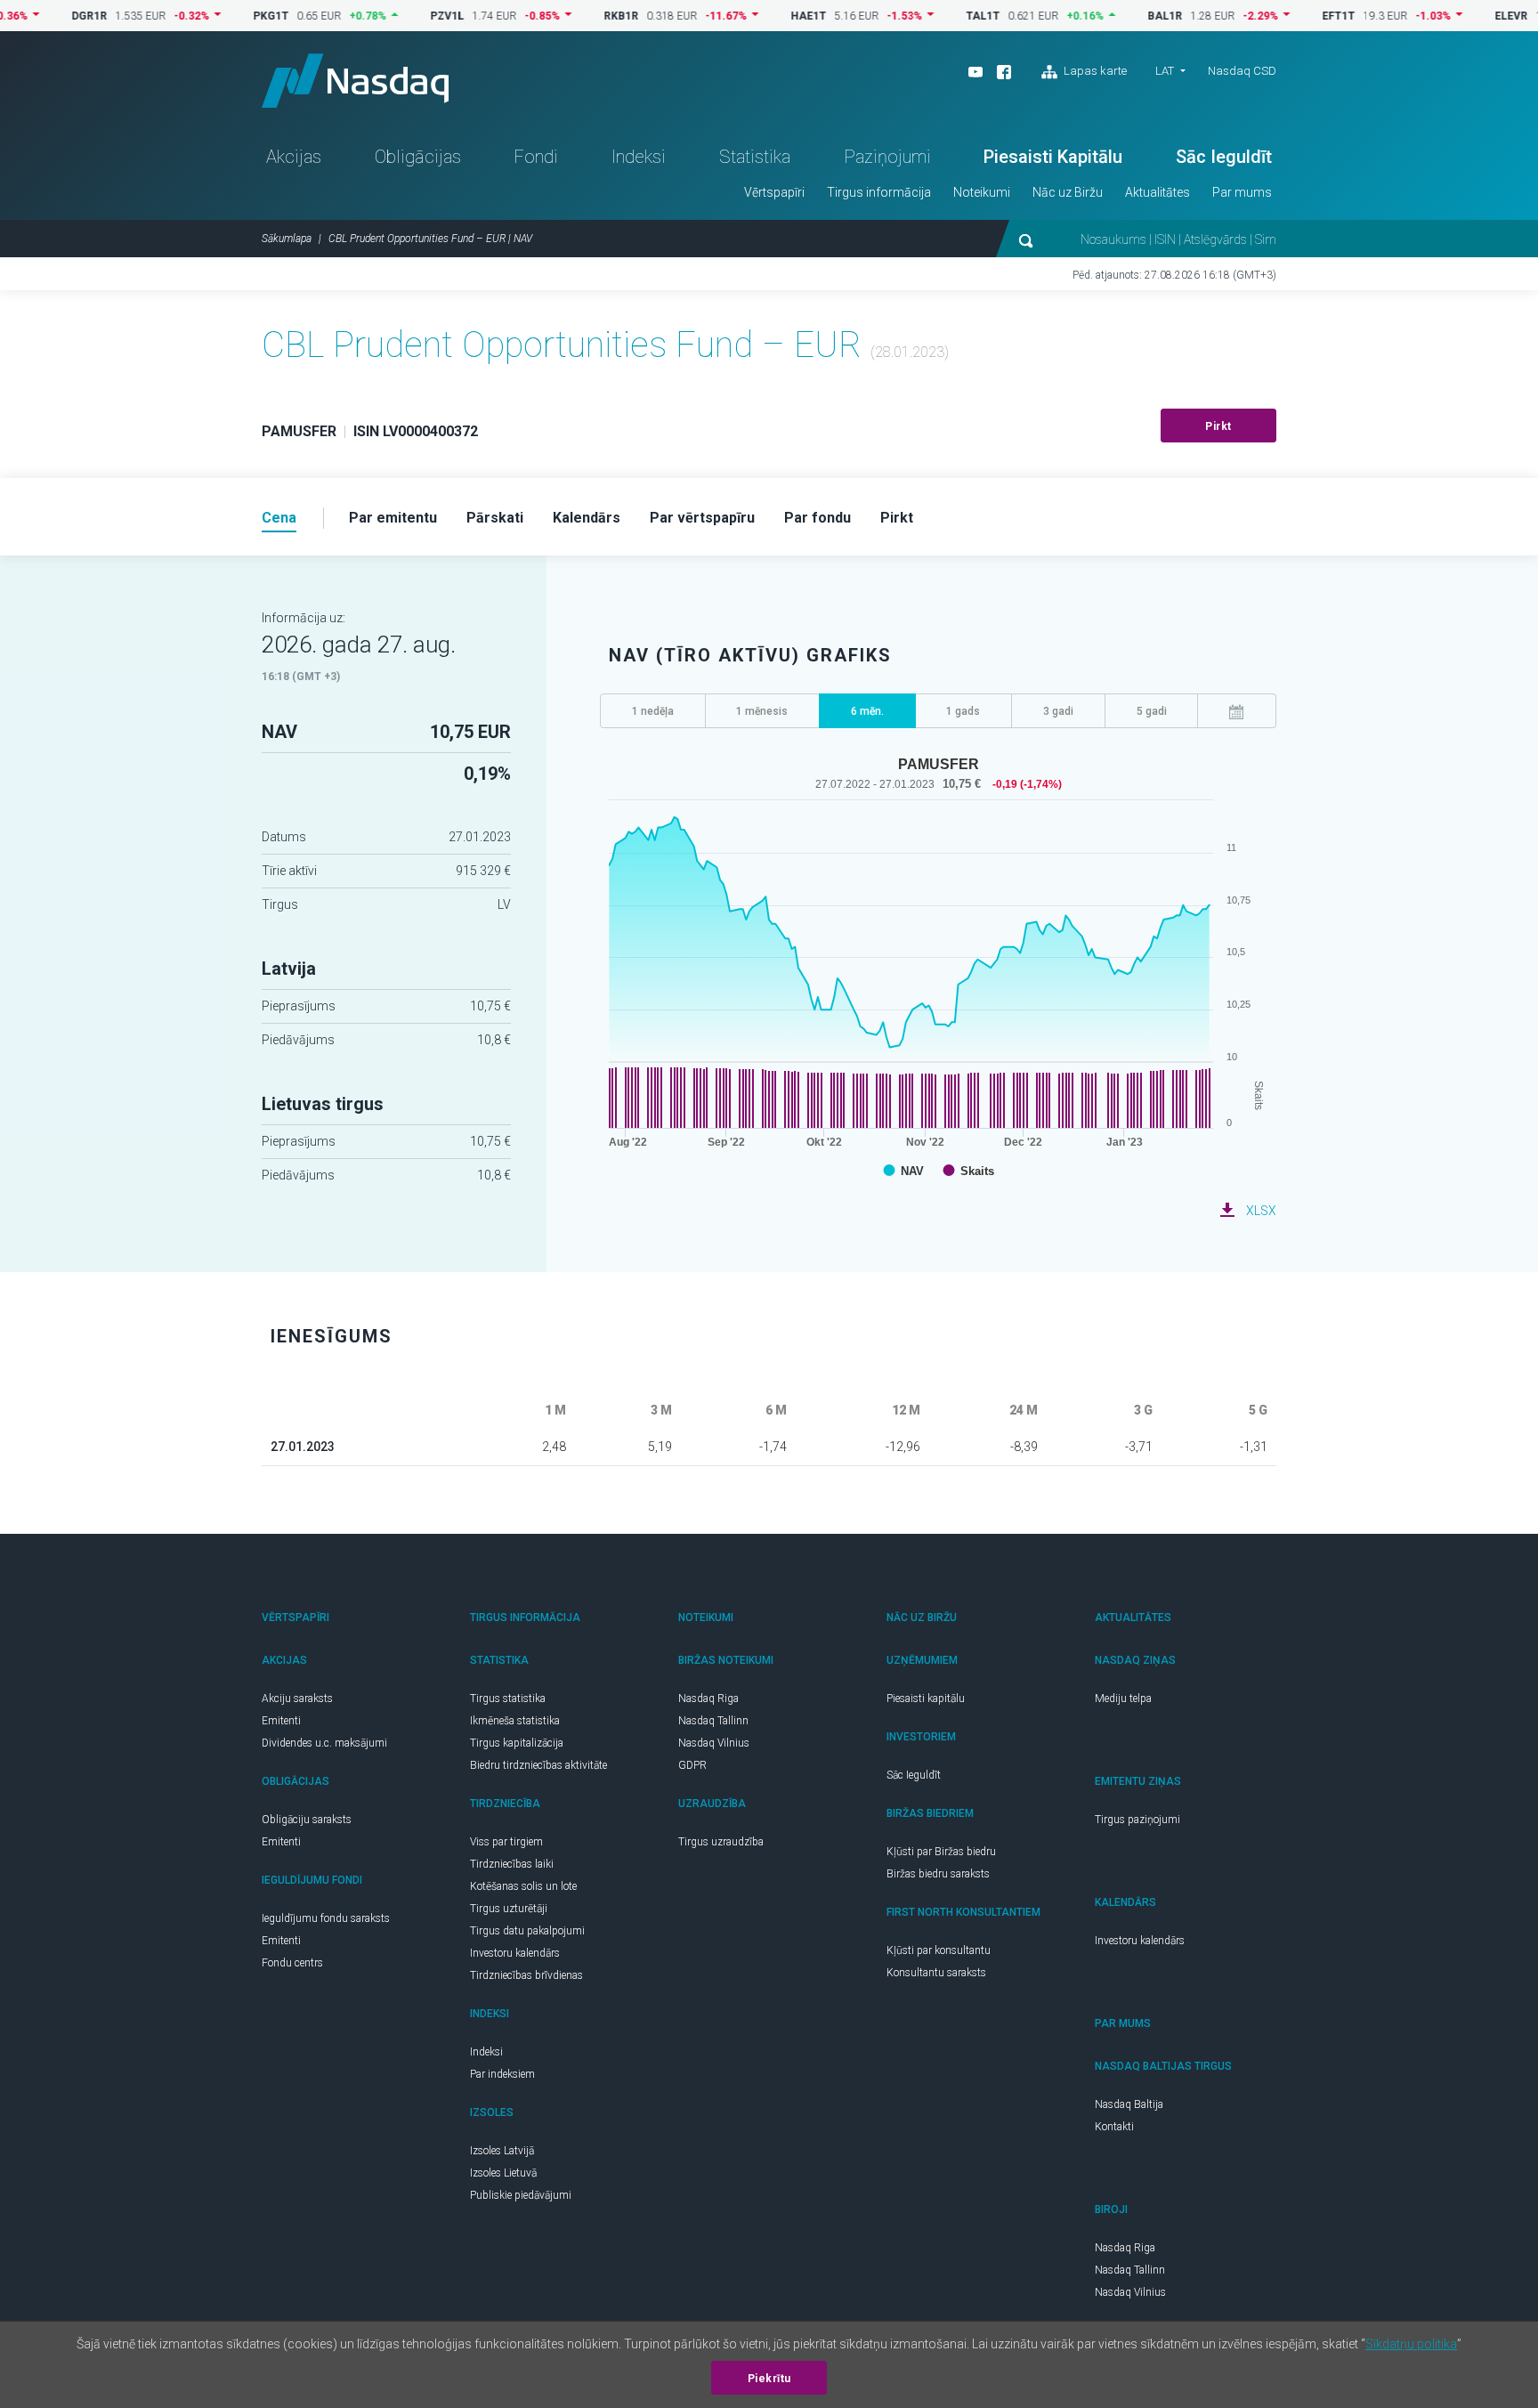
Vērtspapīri (774, 192)
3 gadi (1058, 711)
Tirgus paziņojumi (1137, 1820)
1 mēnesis (762, 711)
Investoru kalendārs (515, 1953)
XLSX (1261, 1211)
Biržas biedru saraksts (938, 1874)
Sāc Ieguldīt (1224, 157)
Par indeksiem (502, 2074)
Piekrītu (769, 2379)
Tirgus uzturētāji (509, 1909)
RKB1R (580, 16)
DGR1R (48, 16)
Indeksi (639, 157)
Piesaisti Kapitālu (1053, 157)
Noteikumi (982, 192)
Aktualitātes (1158, 192)
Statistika (755, 157)
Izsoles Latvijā (502, 2151)
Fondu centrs (292, 1963)
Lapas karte (1094, 71)
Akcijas (294, 157)
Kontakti (1114, 2127)
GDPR (692, 1765)
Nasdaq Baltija (1129, 2104)
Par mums (1242, 192)
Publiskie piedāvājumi (521, 2195)
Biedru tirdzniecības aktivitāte (538, 1765)
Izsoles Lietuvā (503, 2173)
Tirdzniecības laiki (512, 1864)
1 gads (963, 711)
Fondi (536, 157)
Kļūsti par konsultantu (939, 1950)
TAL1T (942, 16)
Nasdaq (355, 81)
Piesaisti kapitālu (926, 1699)
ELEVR (1470, 16)
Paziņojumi (887, 157)
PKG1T (230, 16)
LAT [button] (1165, 71)
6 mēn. (867, 711)
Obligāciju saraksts (307, 1820)
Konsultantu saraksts (936, 1973)
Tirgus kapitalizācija (517, 1743)
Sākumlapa (287, 239)
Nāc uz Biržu (1068, 192)
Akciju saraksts (297, 1699)
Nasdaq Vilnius (714, 1743)
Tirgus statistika (508, 1699)
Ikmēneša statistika (515, 1721)
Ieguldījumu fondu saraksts (326, 1918)
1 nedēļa (653, 711)
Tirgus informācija (879, 192)
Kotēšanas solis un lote (523, 1886)
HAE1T (767, 16)
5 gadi (1152, 711)
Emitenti (281, 1721)
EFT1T (1297, 16)
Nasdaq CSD (1242, 71)
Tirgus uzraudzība (721, 1842)
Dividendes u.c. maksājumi (324, 1743)
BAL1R (1124, 16)
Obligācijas (418, 157)
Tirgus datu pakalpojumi (527, 1931)
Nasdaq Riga (708, 1699)
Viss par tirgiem (506, 1842)
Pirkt (1218, 426)
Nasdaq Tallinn (713, 1721)
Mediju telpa (1123, 1699)
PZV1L (406, 16)
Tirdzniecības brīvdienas (526, 1975)
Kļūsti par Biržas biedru (941, 1852)
